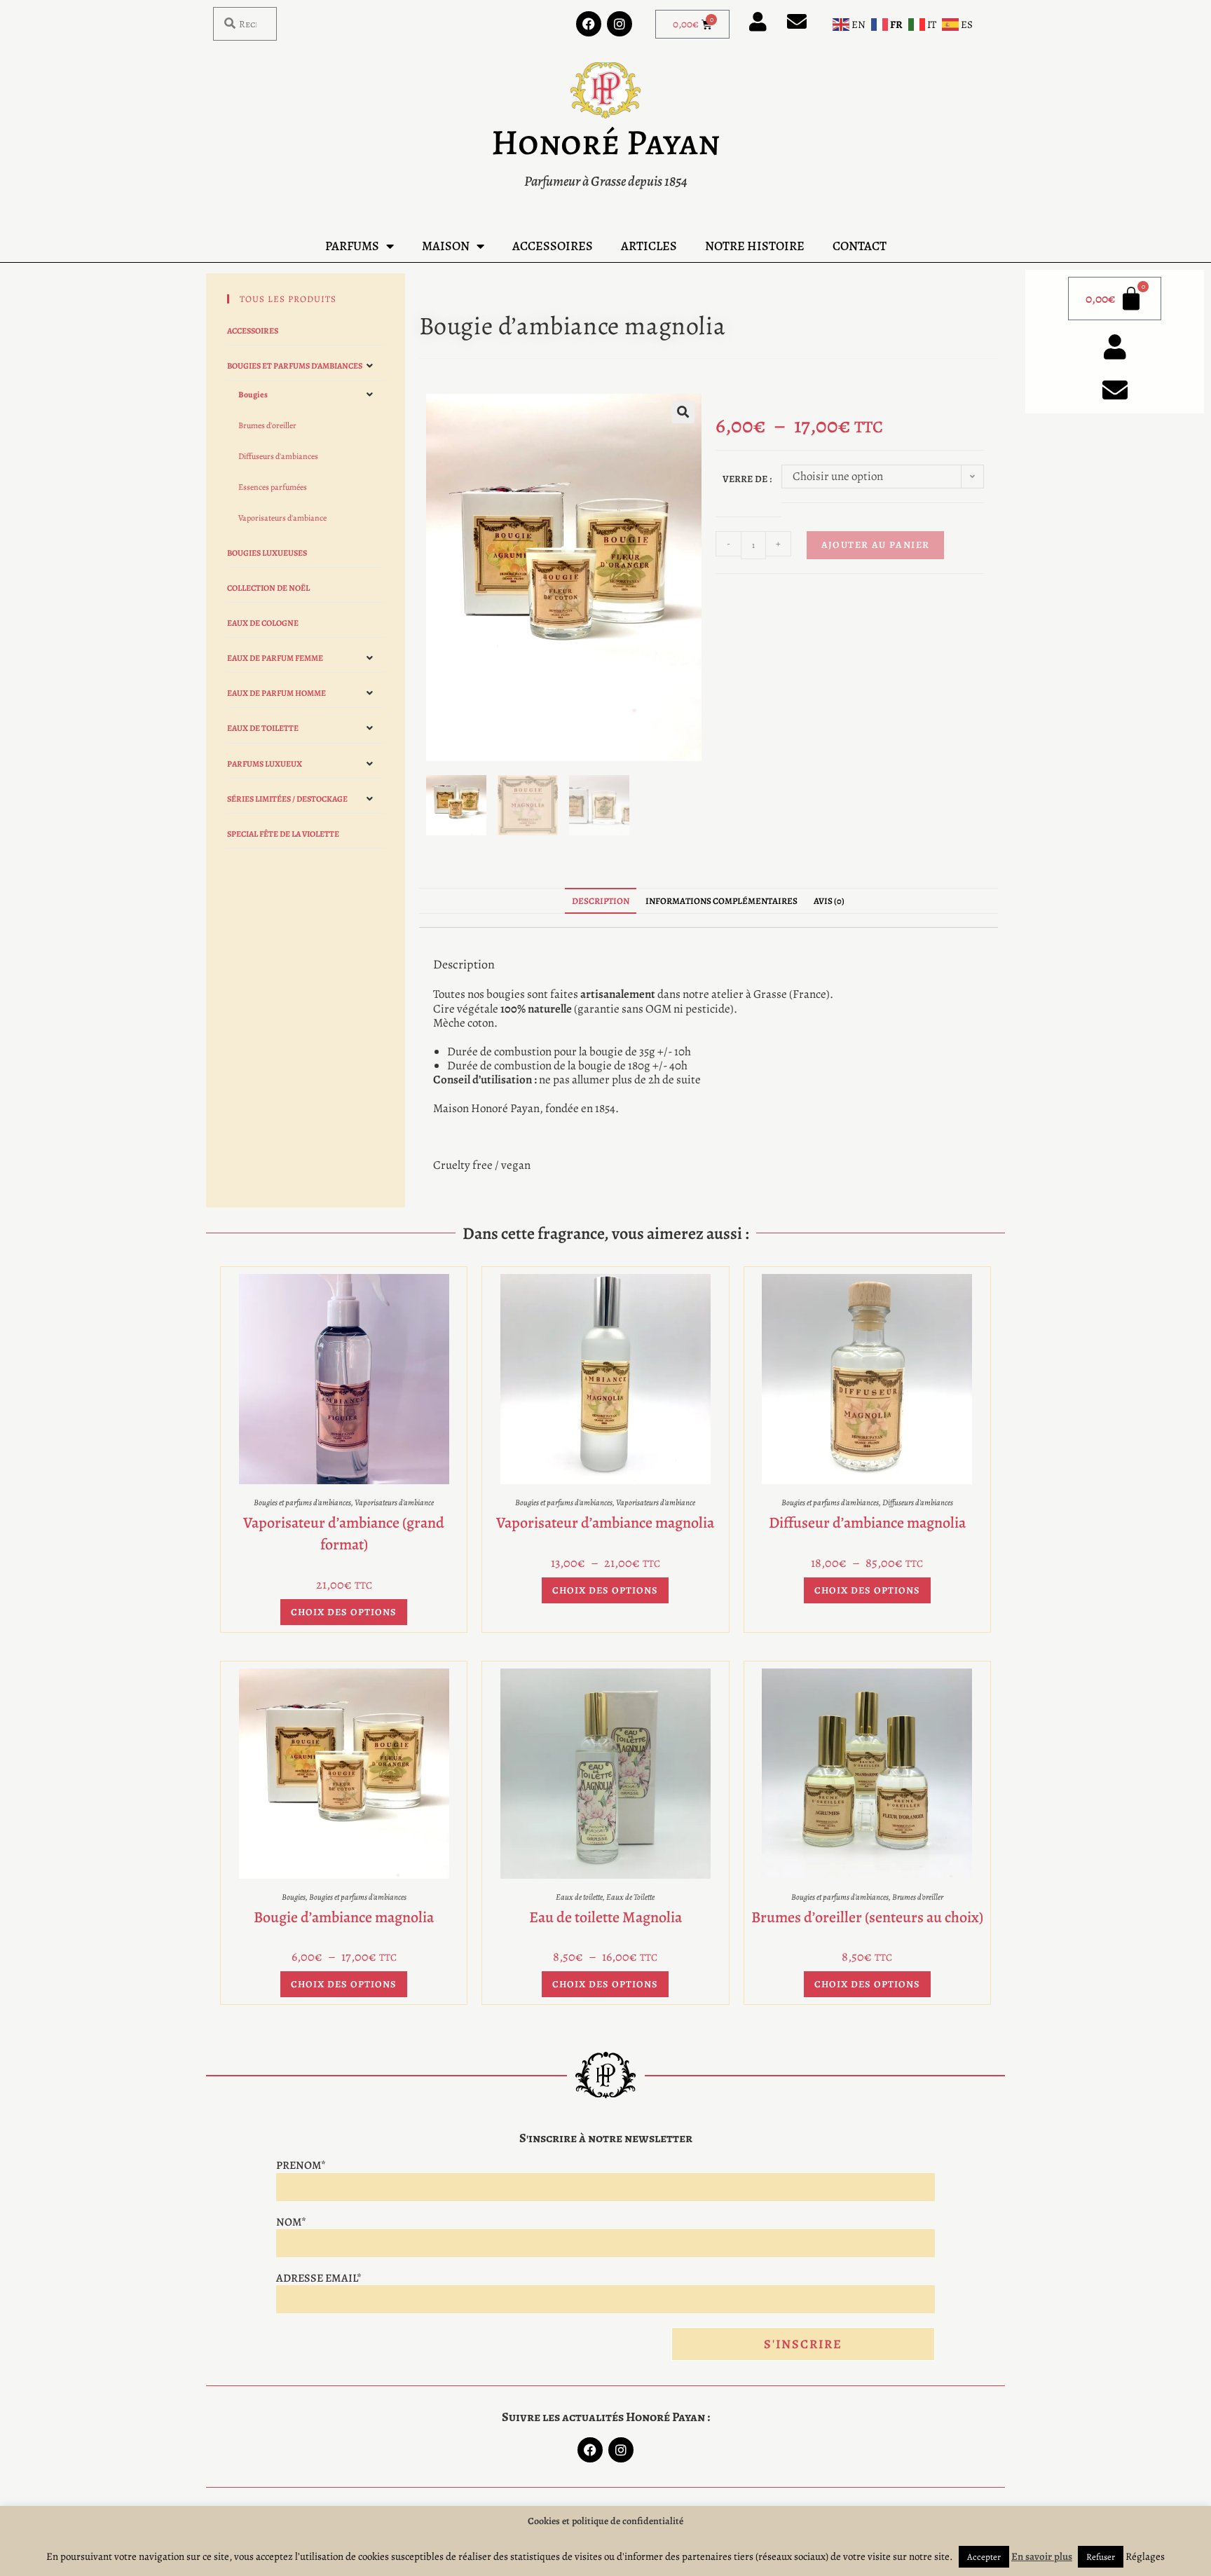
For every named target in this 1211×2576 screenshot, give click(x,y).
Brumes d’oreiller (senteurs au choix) (867, 1917)
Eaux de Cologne (263, 623)
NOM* (291, 2222)
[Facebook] (589, 24)
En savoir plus (1042, 2556)
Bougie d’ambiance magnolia (344, 1917)
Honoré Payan (605, 142)
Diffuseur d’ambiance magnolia (867, 1523)
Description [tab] (601, 901)
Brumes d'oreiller (267, 425)
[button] (683, 412)
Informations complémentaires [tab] (721, 901)
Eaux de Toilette (630, 1897)
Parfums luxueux (265, 764)
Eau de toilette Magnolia (605, 1917)
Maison (446, 246)
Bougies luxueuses (267, 553)
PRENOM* (301, 2165)
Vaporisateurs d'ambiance (282, 518)
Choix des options (344, 1612)
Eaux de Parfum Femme (275, 658)
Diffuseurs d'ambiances (278, 456)
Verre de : (747, 479)
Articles (649, 246)
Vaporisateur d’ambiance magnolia (605, 1523)
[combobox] (245, 24)
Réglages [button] (1145, 2556)
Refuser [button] (1101, 2557)
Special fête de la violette (283, 834)
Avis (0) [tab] (829, 901)
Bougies (253, 395)
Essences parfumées (273, 487)
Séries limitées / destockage (287, 799)
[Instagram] (620, 24)
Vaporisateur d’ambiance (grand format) (344, 1534)
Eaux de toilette (263, 728)
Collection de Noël (268, 588)
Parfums (352, 246)
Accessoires (553, 246)
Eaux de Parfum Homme (276, 693)
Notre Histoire (755, 246)
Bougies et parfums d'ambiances (295, 366)
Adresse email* (319, 2278)
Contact (860, 246)
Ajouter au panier (876, 545)
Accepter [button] (984, 2557)
